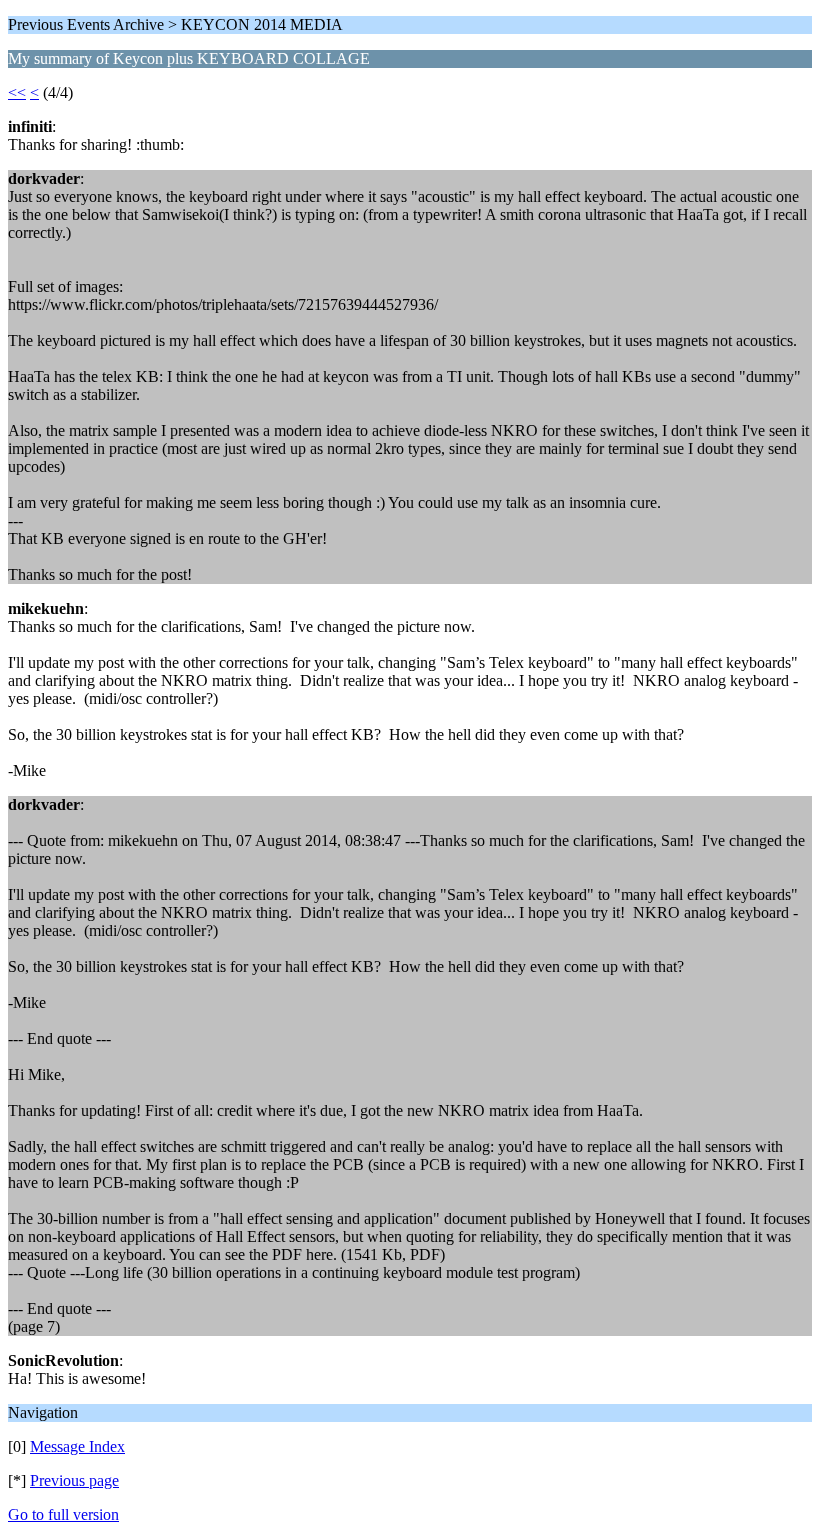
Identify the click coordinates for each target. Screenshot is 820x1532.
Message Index (77, 1446)
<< (17, 92)
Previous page (74, 1480)
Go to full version (63, 1514)
